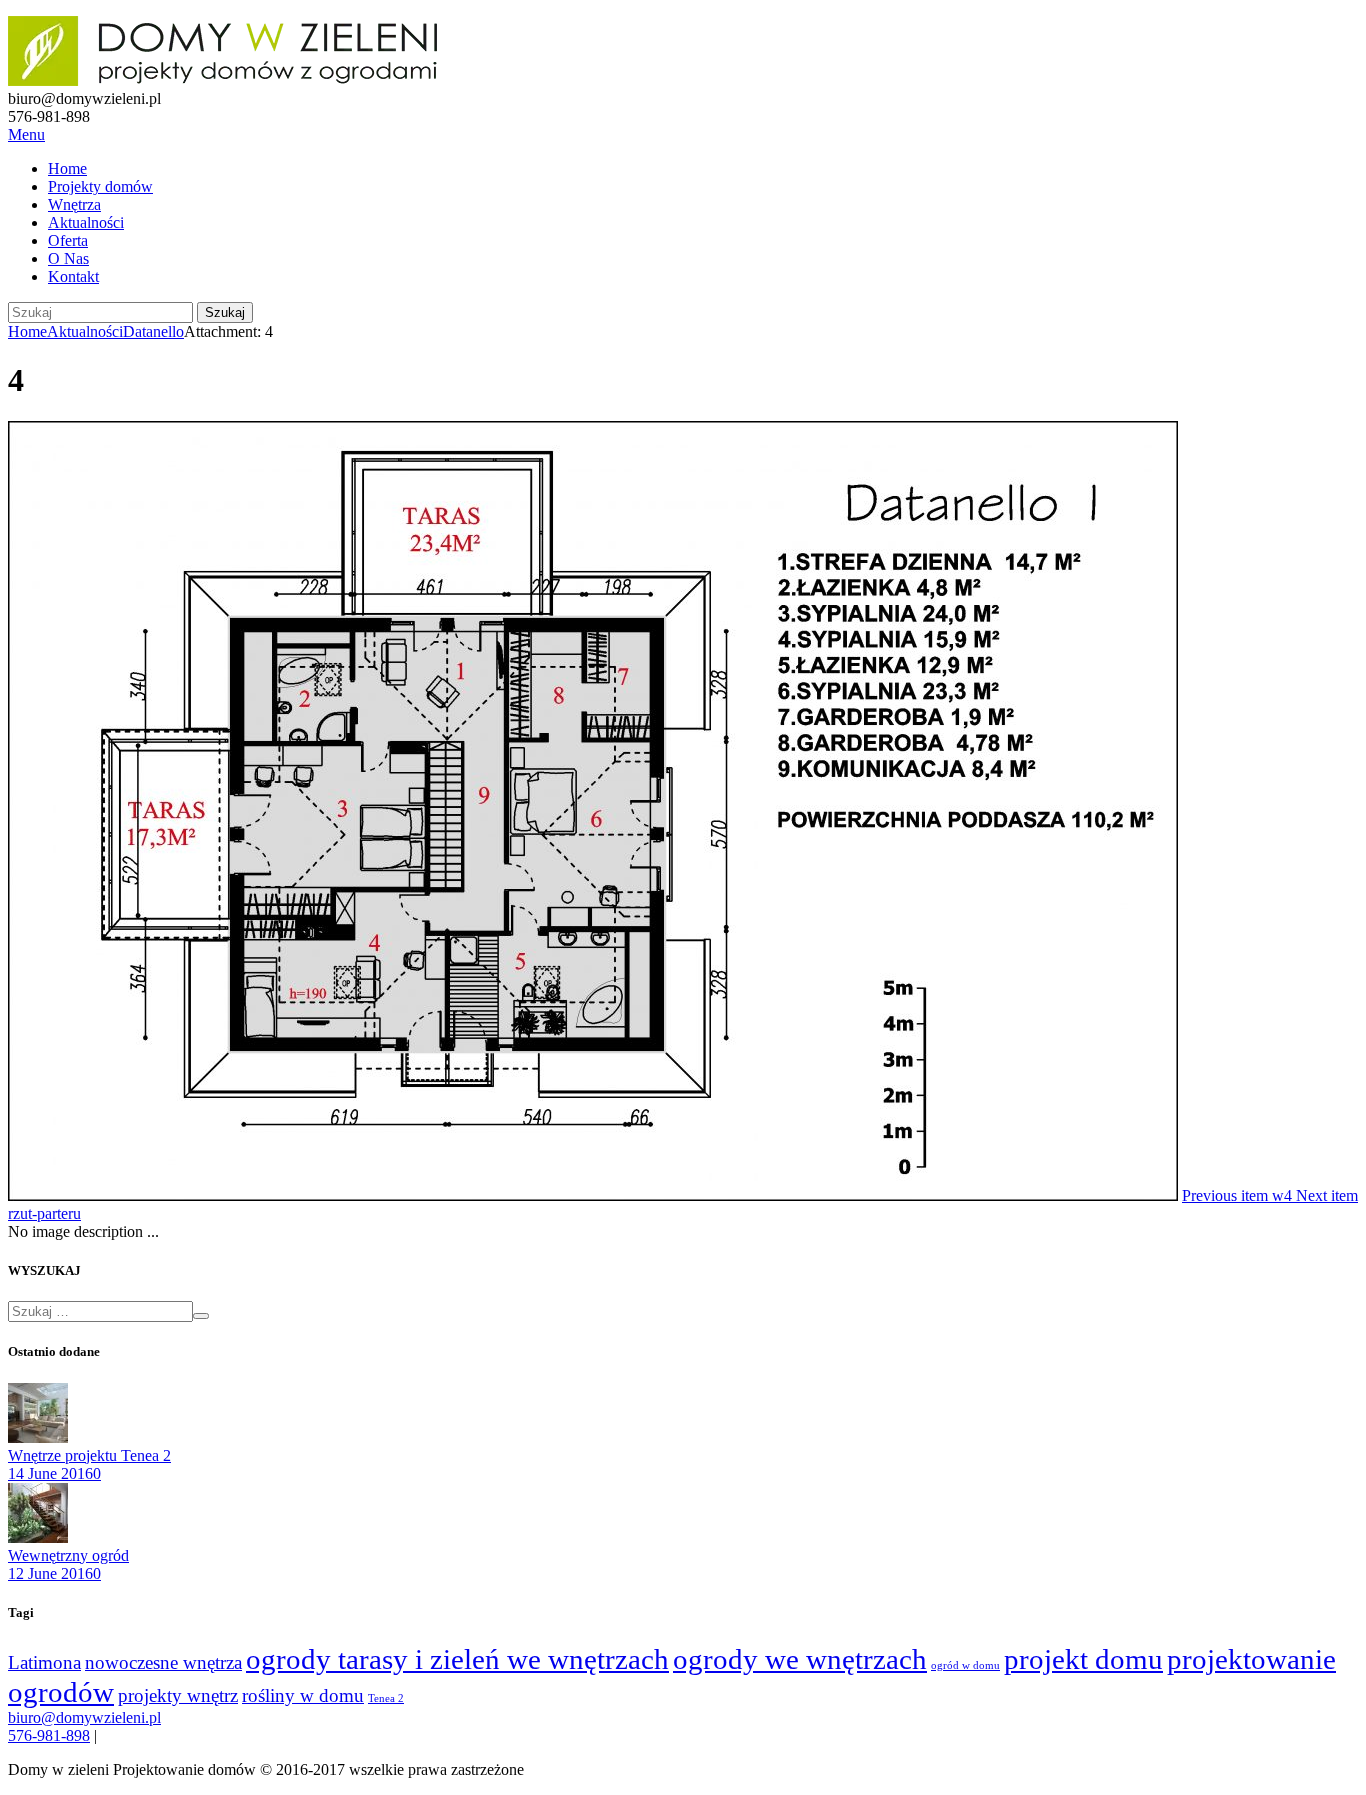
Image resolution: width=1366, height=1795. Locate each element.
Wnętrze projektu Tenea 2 (89, 1455)
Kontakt (73, 276)
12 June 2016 (50, 1573)
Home (67, 168)
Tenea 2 (386, 1698)
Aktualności (86, 222)
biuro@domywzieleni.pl (84, 1717)
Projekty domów (100, 186)
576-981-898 (49, 1735)
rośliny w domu (303, 1695)
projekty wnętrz (178, 1695)
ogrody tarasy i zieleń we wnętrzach (457, 1659)
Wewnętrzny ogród (68, 1555)
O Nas (68, 258)
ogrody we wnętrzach (800, 1659)
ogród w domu (965, 1665)
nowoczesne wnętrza (163, 1662)
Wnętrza (74, 204)
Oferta (68, 240)
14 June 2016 (50, 1473)
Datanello (153, 331)
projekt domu (1083, 1659)
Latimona (44, 1662)
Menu (26, 134)
